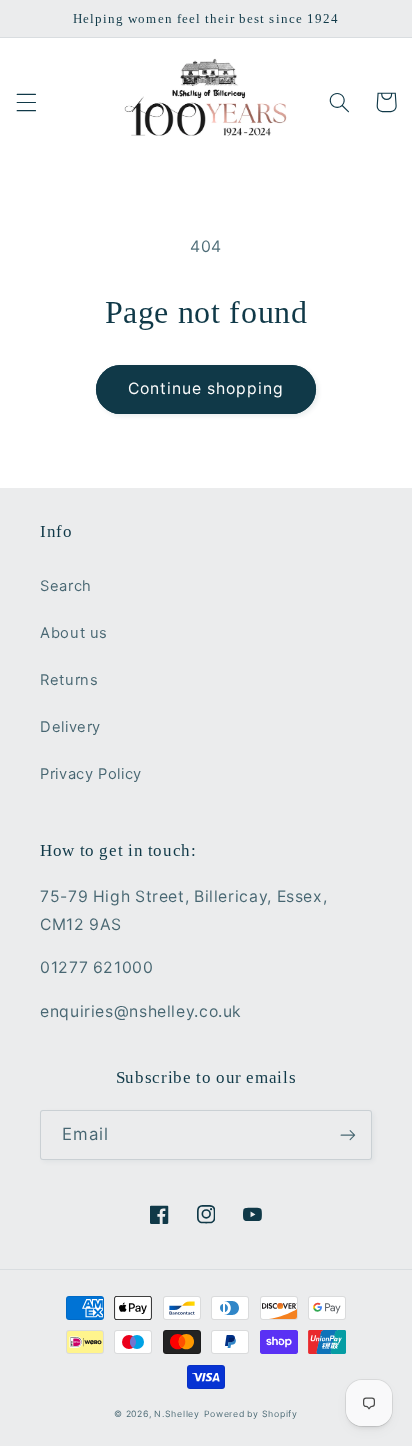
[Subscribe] (348, 1134)
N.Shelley (177, 1414)
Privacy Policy (91, 774)
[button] (26, 102)
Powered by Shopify (251, 1414)
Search (66, 586)
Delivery (70, 727)
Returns (69, 680)
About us (74, 633)
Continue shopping (206, 388)
